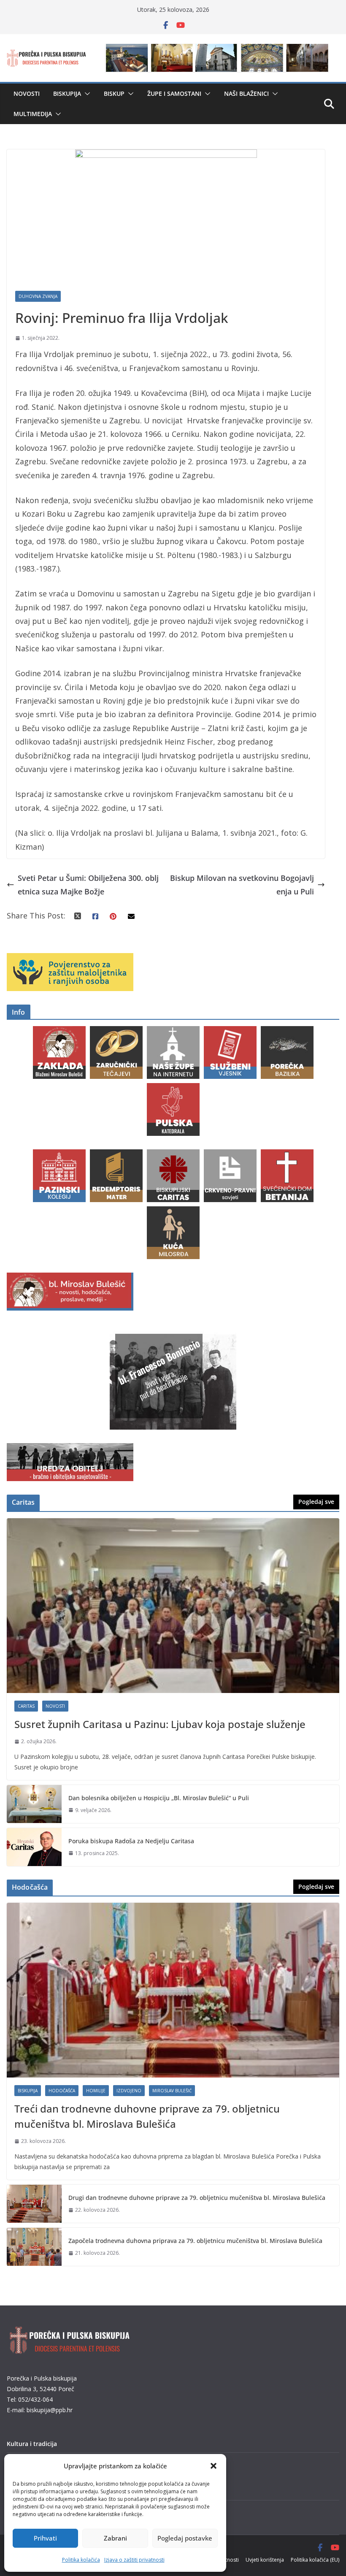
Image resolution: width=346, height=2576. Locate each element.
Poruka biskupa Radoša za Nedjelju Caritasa (131, 1841)
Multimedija (33, 114)
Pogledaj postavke (185, 2538)
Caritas (26, 1706)
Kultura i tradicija (32, 2444)
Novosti (27, 93)
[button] (214, 2466)
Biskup (114, 93)
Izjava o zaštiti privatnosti (134, 2560)
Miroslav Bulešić (172, 2091)
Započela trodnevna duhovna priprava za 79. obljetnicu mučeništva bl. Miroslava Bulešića (195, 2241)
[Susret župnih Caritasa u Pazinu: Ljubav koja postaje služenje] (173, 1606)
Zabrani (115, 2538)
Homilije (96, 2091)
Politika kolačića (81, 2560)
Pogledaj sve (316, 1502)
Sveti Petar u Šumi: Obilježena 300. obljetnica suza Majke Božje (88, 885)
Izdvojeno (129, 2091)
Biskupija (67, 93)
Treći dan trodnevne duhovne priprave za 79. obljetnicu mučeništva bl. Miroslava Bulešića (147, 2116)
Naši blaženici (246, 93)
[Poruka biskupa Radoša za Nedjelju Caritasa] (34, 1847)
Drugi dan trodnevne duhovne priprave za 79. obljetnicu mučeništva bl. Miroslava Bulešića (197, 2198)
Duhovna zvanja (38, 296)
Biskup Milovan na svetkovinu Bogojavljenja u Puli (242, 885)
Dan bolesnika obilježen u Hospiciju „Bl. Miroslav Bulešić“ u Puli (159, 1798)
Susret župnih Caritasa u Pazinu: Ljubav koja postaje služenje (160, 1724)
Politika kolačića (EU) (315, 2560)
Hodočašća (62, 2091)
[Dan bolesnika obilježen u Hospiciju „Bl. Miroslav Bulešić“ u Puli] (34, 1804)
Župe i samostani (174, 93)
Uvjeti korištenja (265, 2560)
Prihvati (45, 2538)
